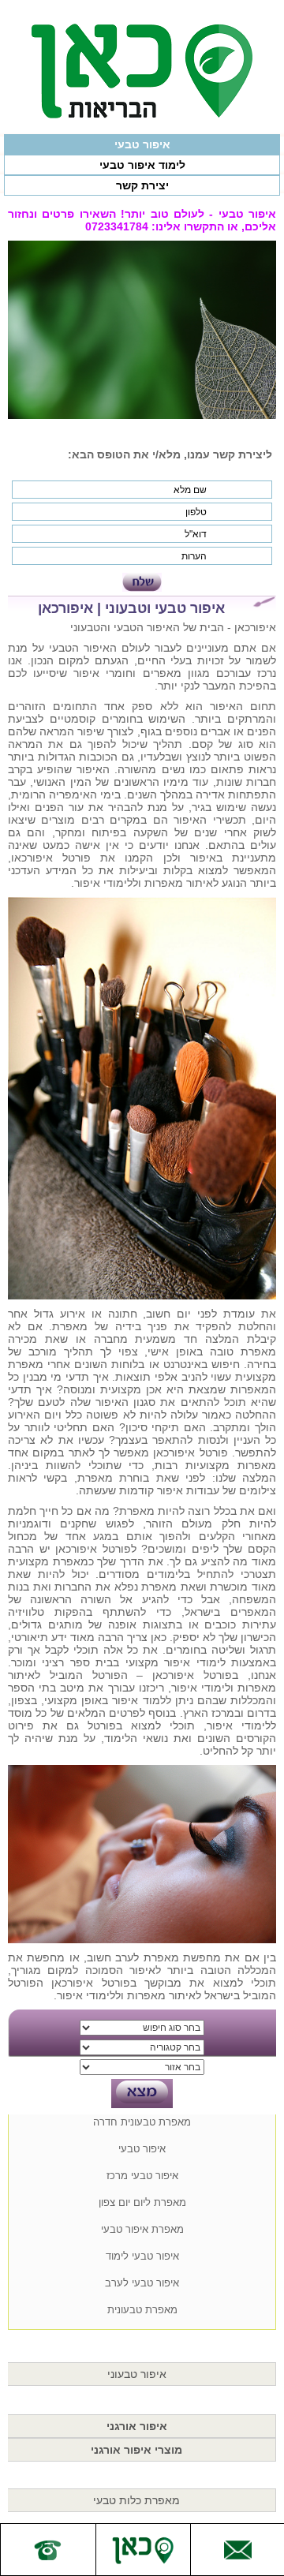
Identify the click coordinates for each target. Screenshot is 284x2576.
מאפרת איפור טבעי (142, 2229)
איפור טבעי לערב (142, 2283)
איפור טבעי (142, 144)
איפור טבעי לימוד (142, 2256)
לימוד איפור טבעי (142, 165)
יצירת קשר (142, 185)
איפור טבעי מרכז (142, 2176)
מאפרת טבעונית (142, 2310)
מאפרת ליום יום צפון (142, 2202)
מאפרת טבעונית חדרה (142, 2122)
